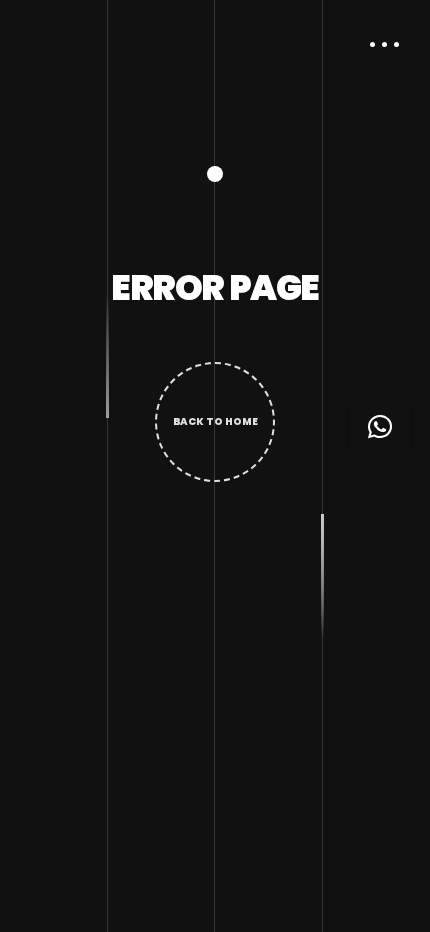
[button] (380, 427)
